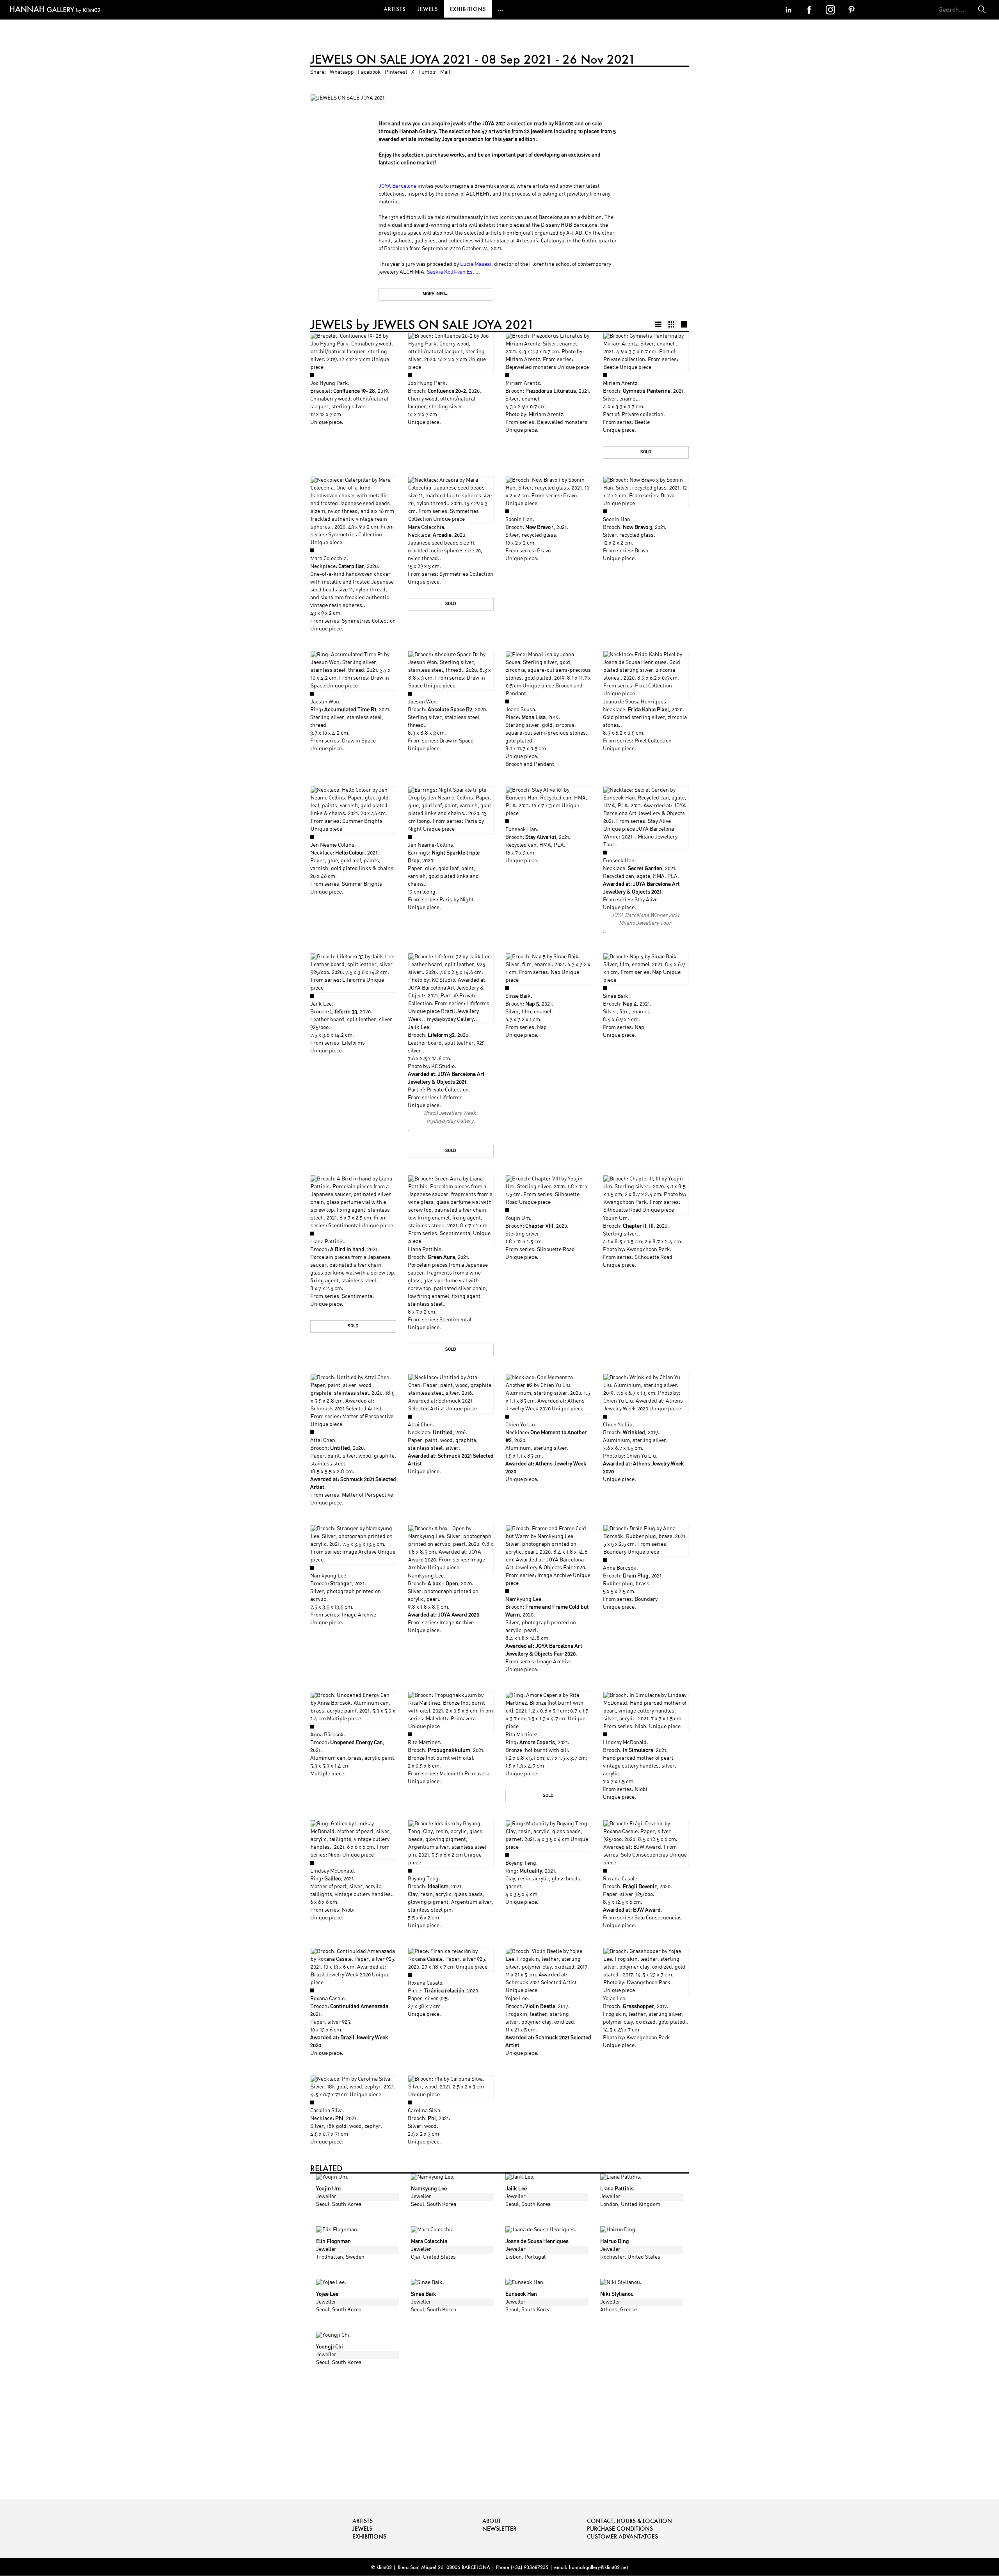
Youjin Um (518, 1219)
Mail (445, 72)
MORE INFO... (436, 294)
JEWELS (428, 9)
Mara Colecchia (328, 559)
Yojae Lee (516, 1999)
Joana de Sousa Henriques (635, 702)
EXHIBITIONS (468, 9)
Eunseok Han (521, 830)
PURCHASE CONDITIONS (620, 2529)
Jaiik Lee (321, 1004)
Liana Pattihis (327, 1242)
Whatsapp (342, 72)
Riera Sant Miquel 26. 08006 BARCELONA (444, 2567)
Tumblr (427, 72)
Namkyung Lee (328, 1576)
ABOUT (492, 2521)
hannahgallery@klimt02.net (598, 2567)
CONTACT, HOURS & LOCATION (629, 2521)
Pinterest (396, 72)
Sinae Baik (518, 996)
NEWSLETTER (499, 2529)
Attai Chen (323, 1441)
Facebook (369, 72)
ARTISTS (395, 9)
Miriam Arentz (523, 384)
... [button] (501, 9)
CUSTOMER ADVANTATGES (622, 2536)
